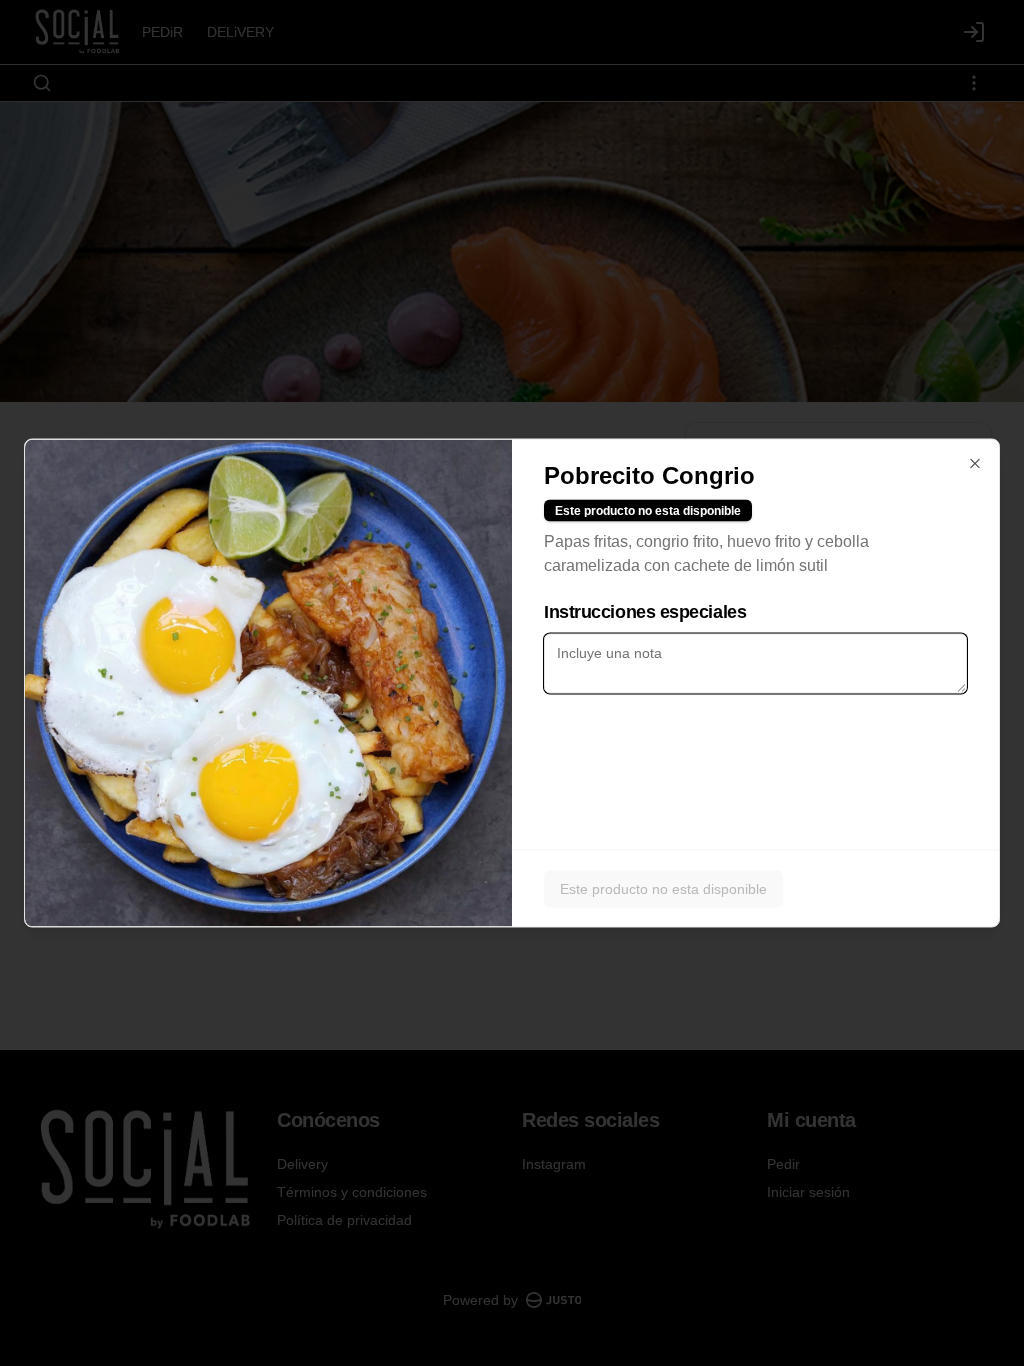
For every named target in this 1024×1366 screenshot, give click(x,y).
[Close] (975, 464)
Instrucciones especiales (645, 612)
